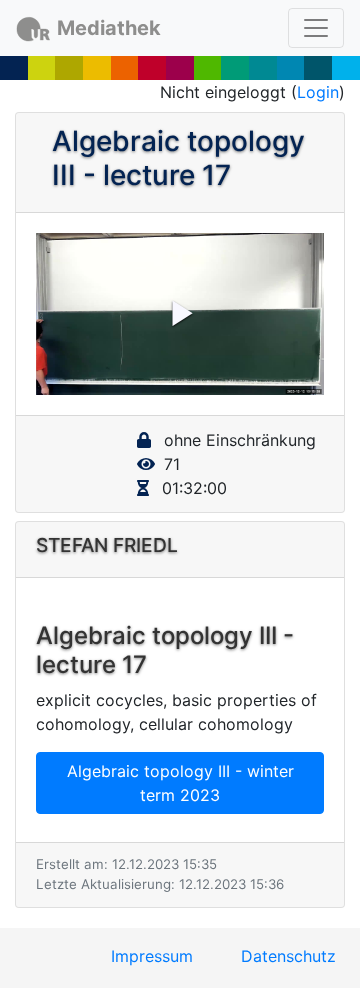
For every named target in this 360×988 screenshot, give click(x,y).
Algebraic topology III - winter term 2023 (180, 783)
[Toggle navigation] (316, 28)
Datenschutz (288, 956)
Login (318, 92)
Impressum (152, 956)
